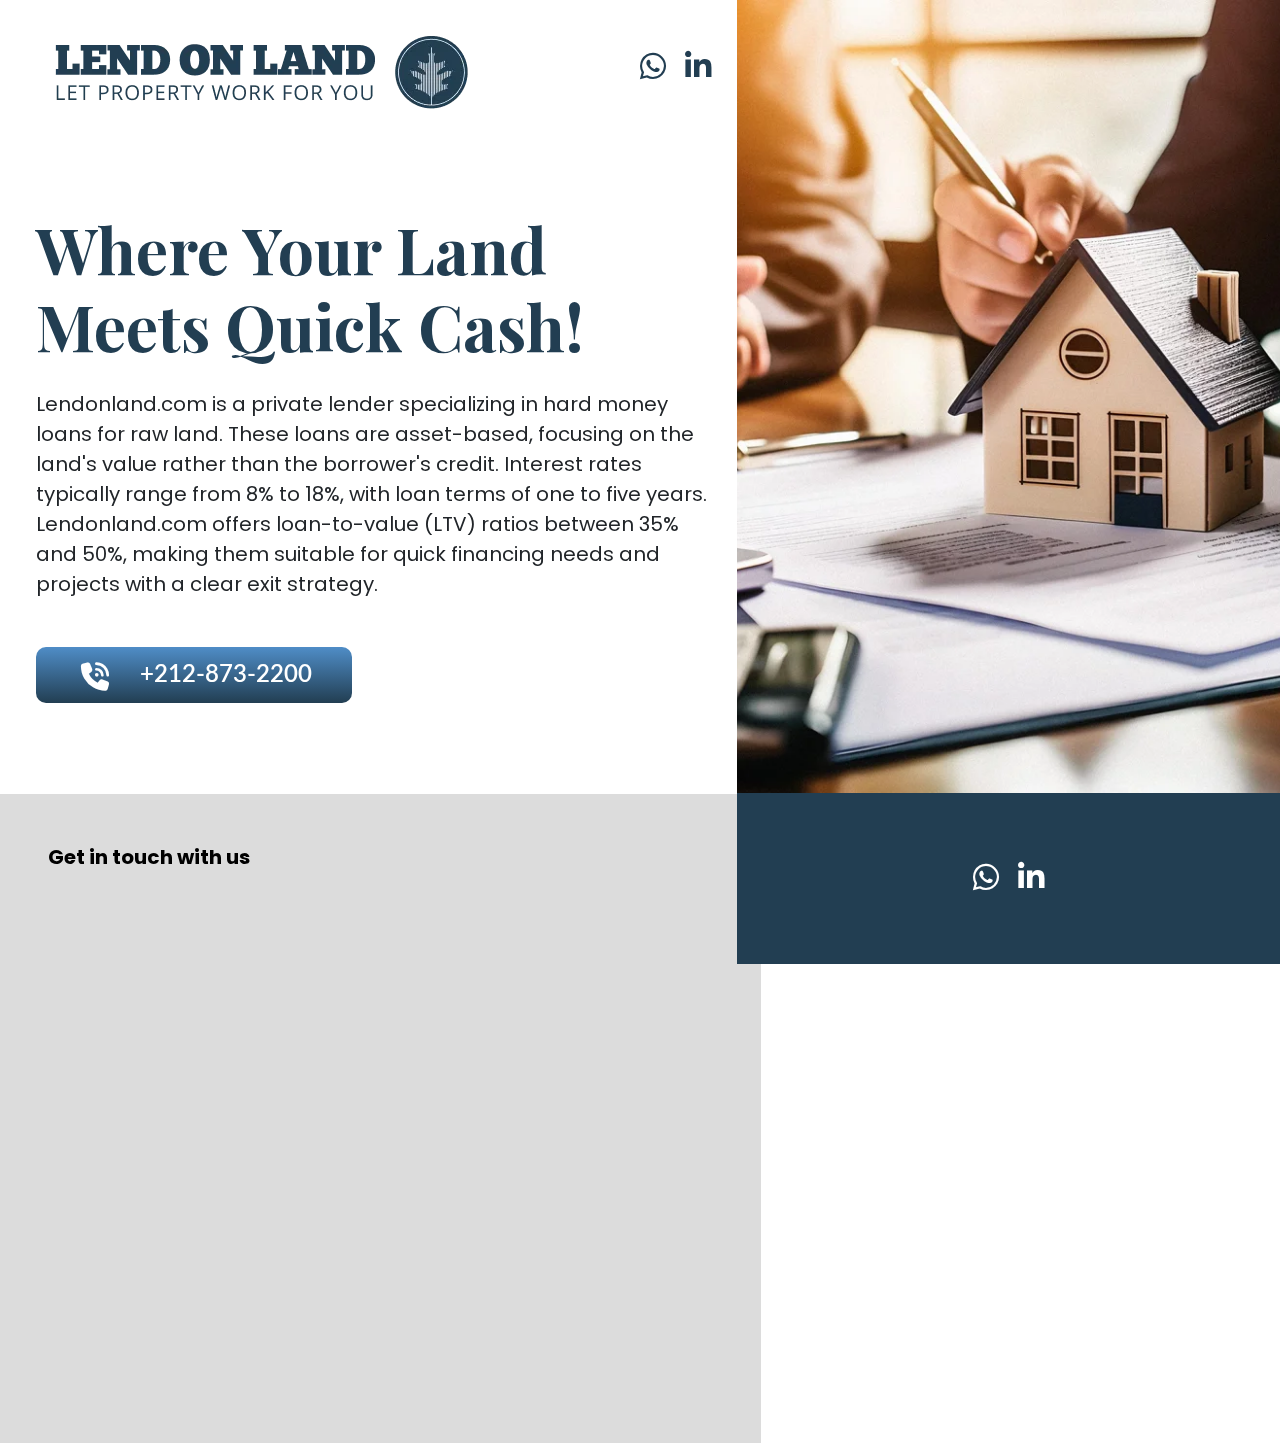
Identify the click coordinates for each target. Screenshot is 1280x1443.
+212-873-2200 (226, 675)
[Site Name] (252, 69)
